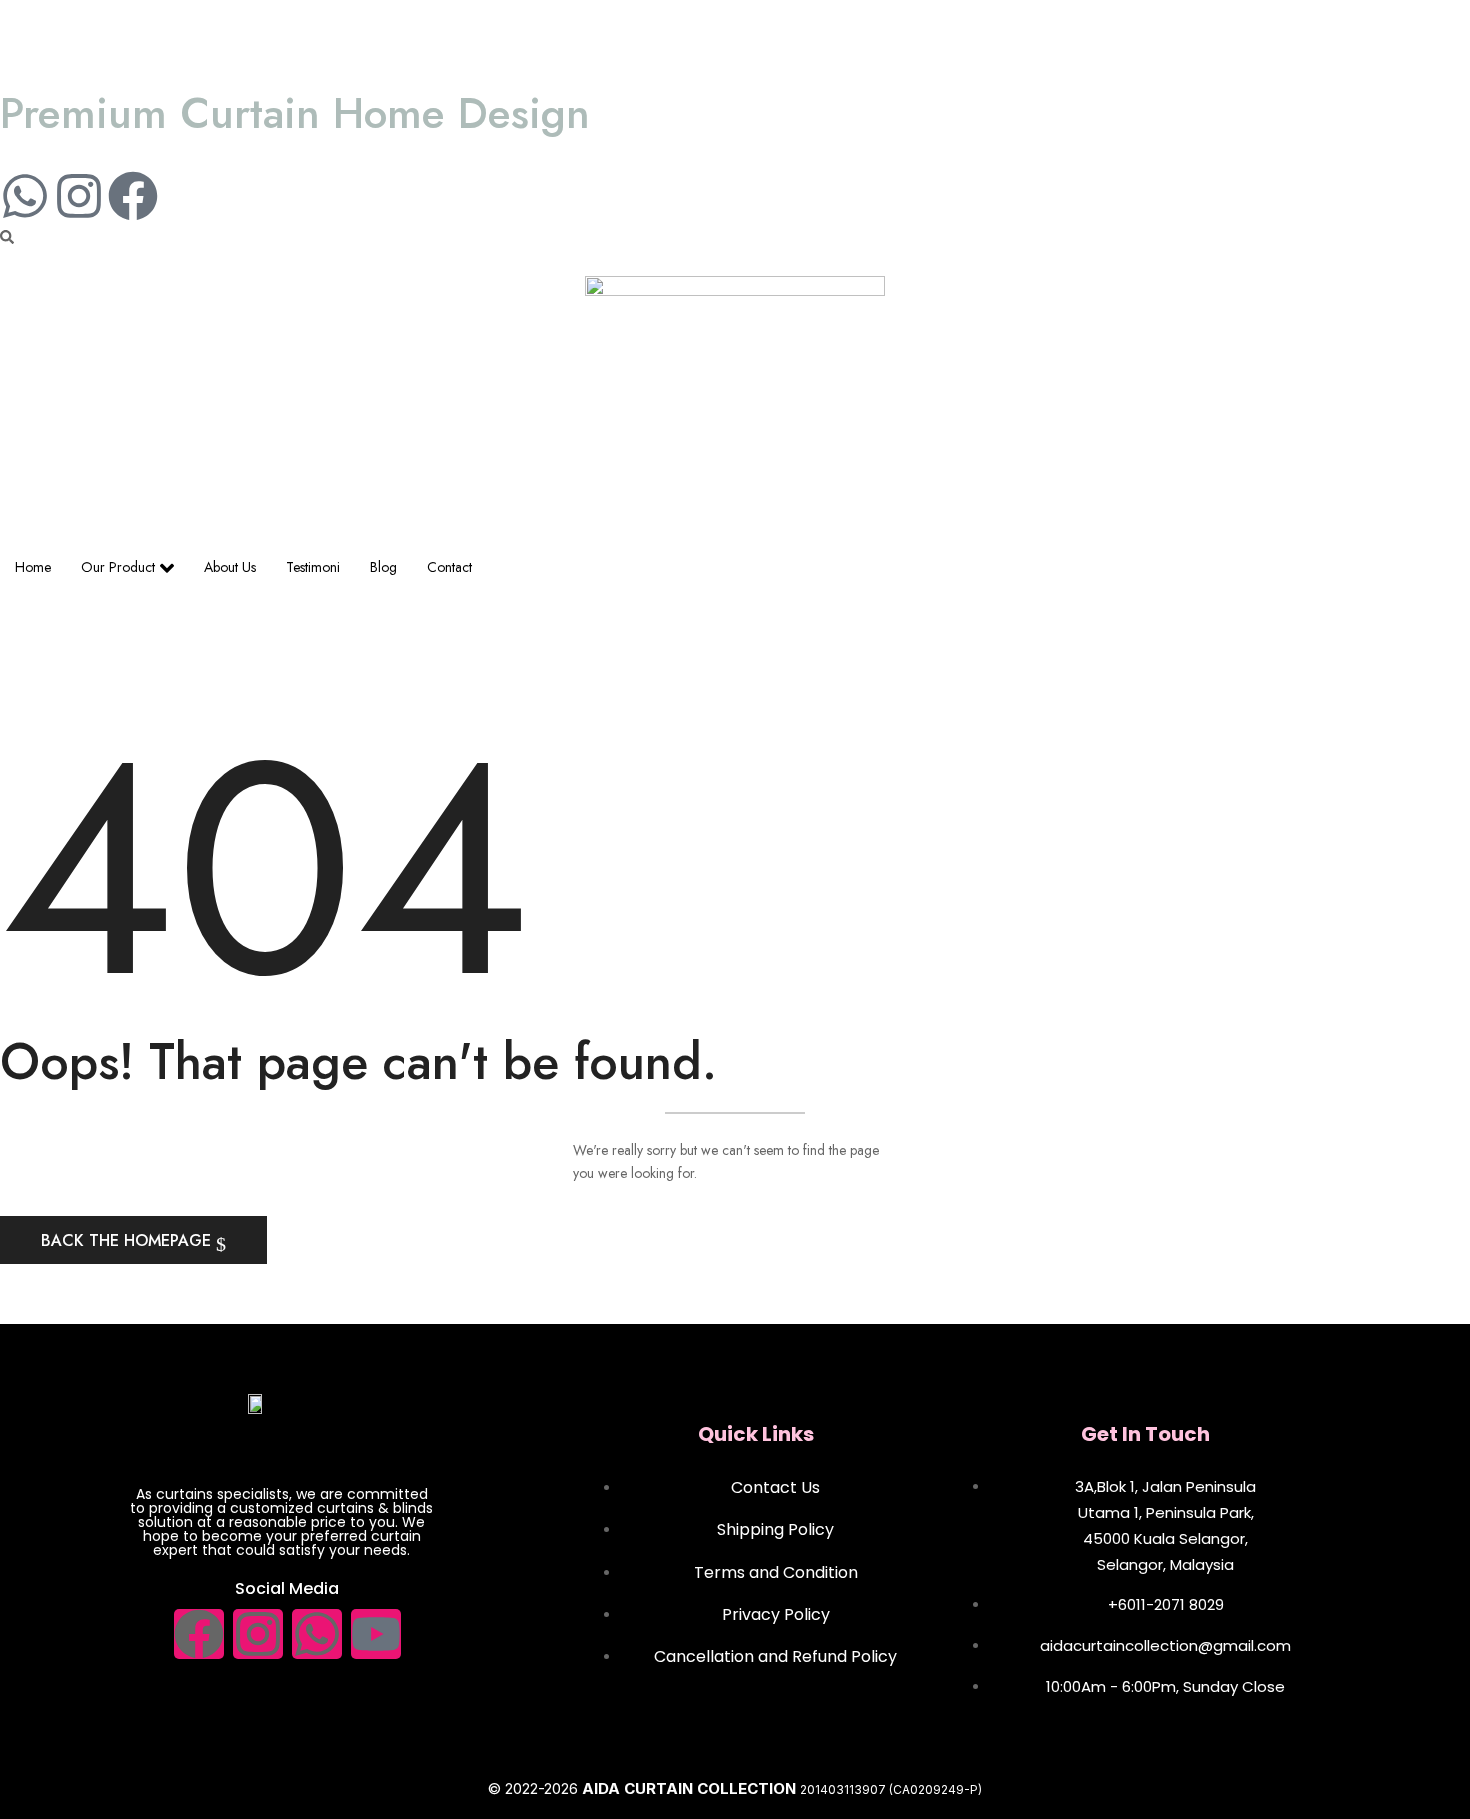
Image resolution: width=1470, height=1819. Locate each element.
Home (33, 567)
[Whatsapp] (25, 196)
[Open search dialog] (7, 238)
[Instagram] (79, 196)
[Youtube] (376, 1634)
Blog (383, 567)
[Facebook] (133, 196)
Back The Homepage (128, 1240)
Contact (449, 567)
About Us (230, 567)
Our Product (118, 567)
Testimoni (313, 567)
